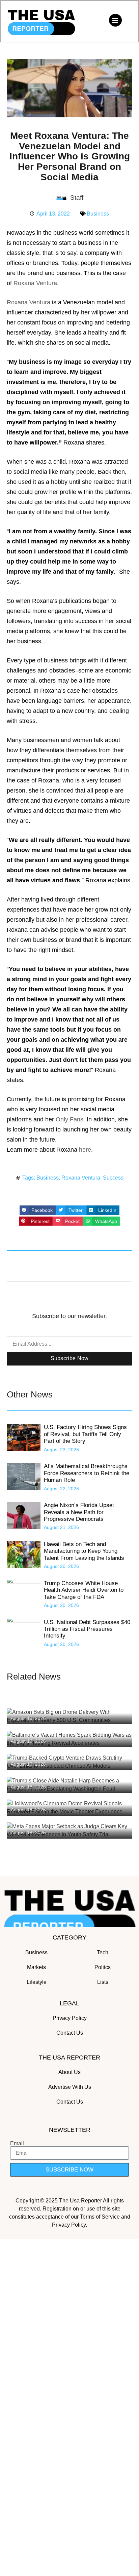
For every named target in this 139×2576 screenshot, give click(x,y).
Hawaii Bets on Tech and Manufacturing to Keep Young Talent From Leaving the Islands (84, 1551)
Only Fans (69, 1119)
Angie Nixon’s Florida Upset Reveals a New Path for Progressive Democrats (79, 1512)
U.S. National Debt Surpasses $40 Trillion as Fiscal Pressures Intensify (87, 1629)
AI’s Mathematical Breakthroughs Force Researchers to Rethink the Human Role (87, 1473)
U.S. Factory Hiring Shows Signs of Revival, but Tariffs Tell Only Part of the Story (85, 1434)
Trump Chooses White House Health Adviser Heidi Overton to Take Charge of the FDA (84, 1590)
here (85, 1150)
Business (98, 214)
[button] (38, 1210)
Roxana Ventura (35, 283)
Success (113, 1178)
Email (17, 2144)
